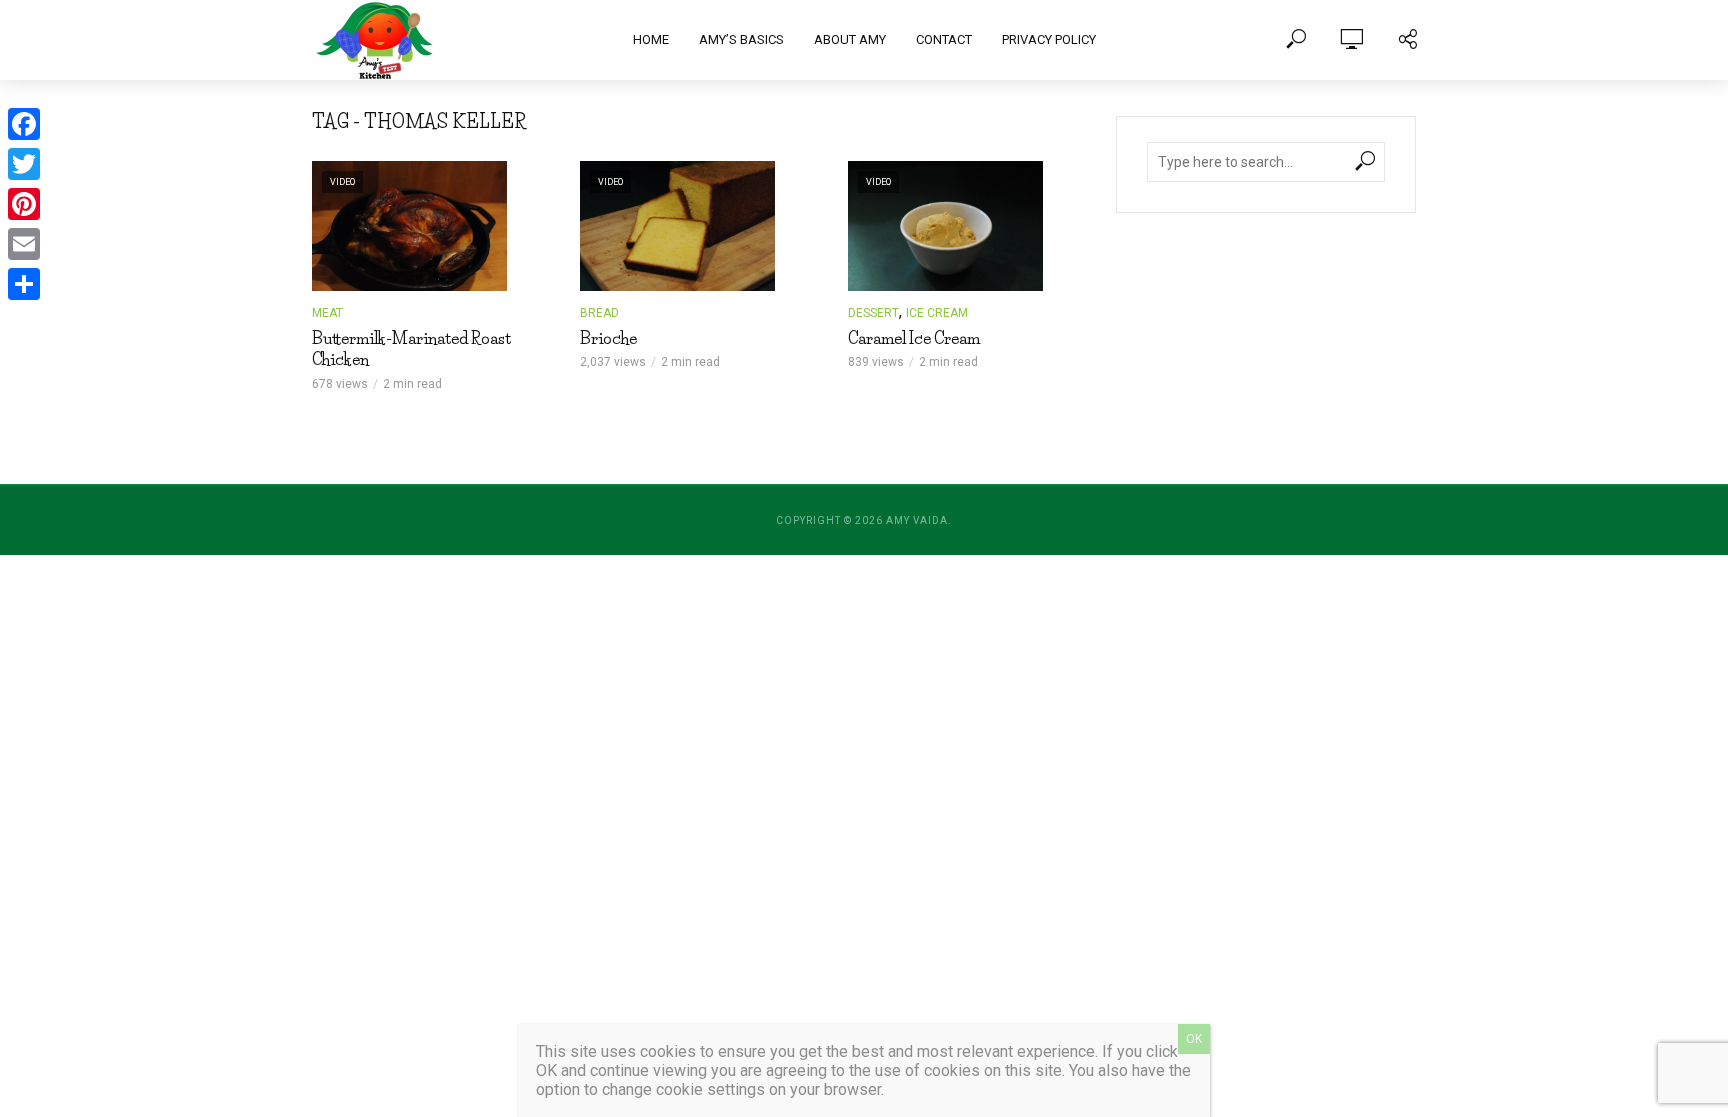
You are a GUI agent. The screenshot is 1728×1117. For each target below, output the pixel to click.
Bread (599, 313)
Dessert (873, 313)
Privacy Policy (1049, 39)
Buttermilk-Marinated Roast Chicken (411, 349)
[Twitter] (24, 164)
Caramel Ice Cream (914, 338)
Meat (327, 313)
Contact (944, 39)
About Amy (850, 39)
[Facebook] (24, 124)
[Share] (24, 284)
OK (1194, 1039)
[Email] (24, 244)
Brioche (608, 338)
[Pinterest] (24, 204)
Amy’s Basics (741, 39)
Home (651, 39)
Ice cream (937, 313)
